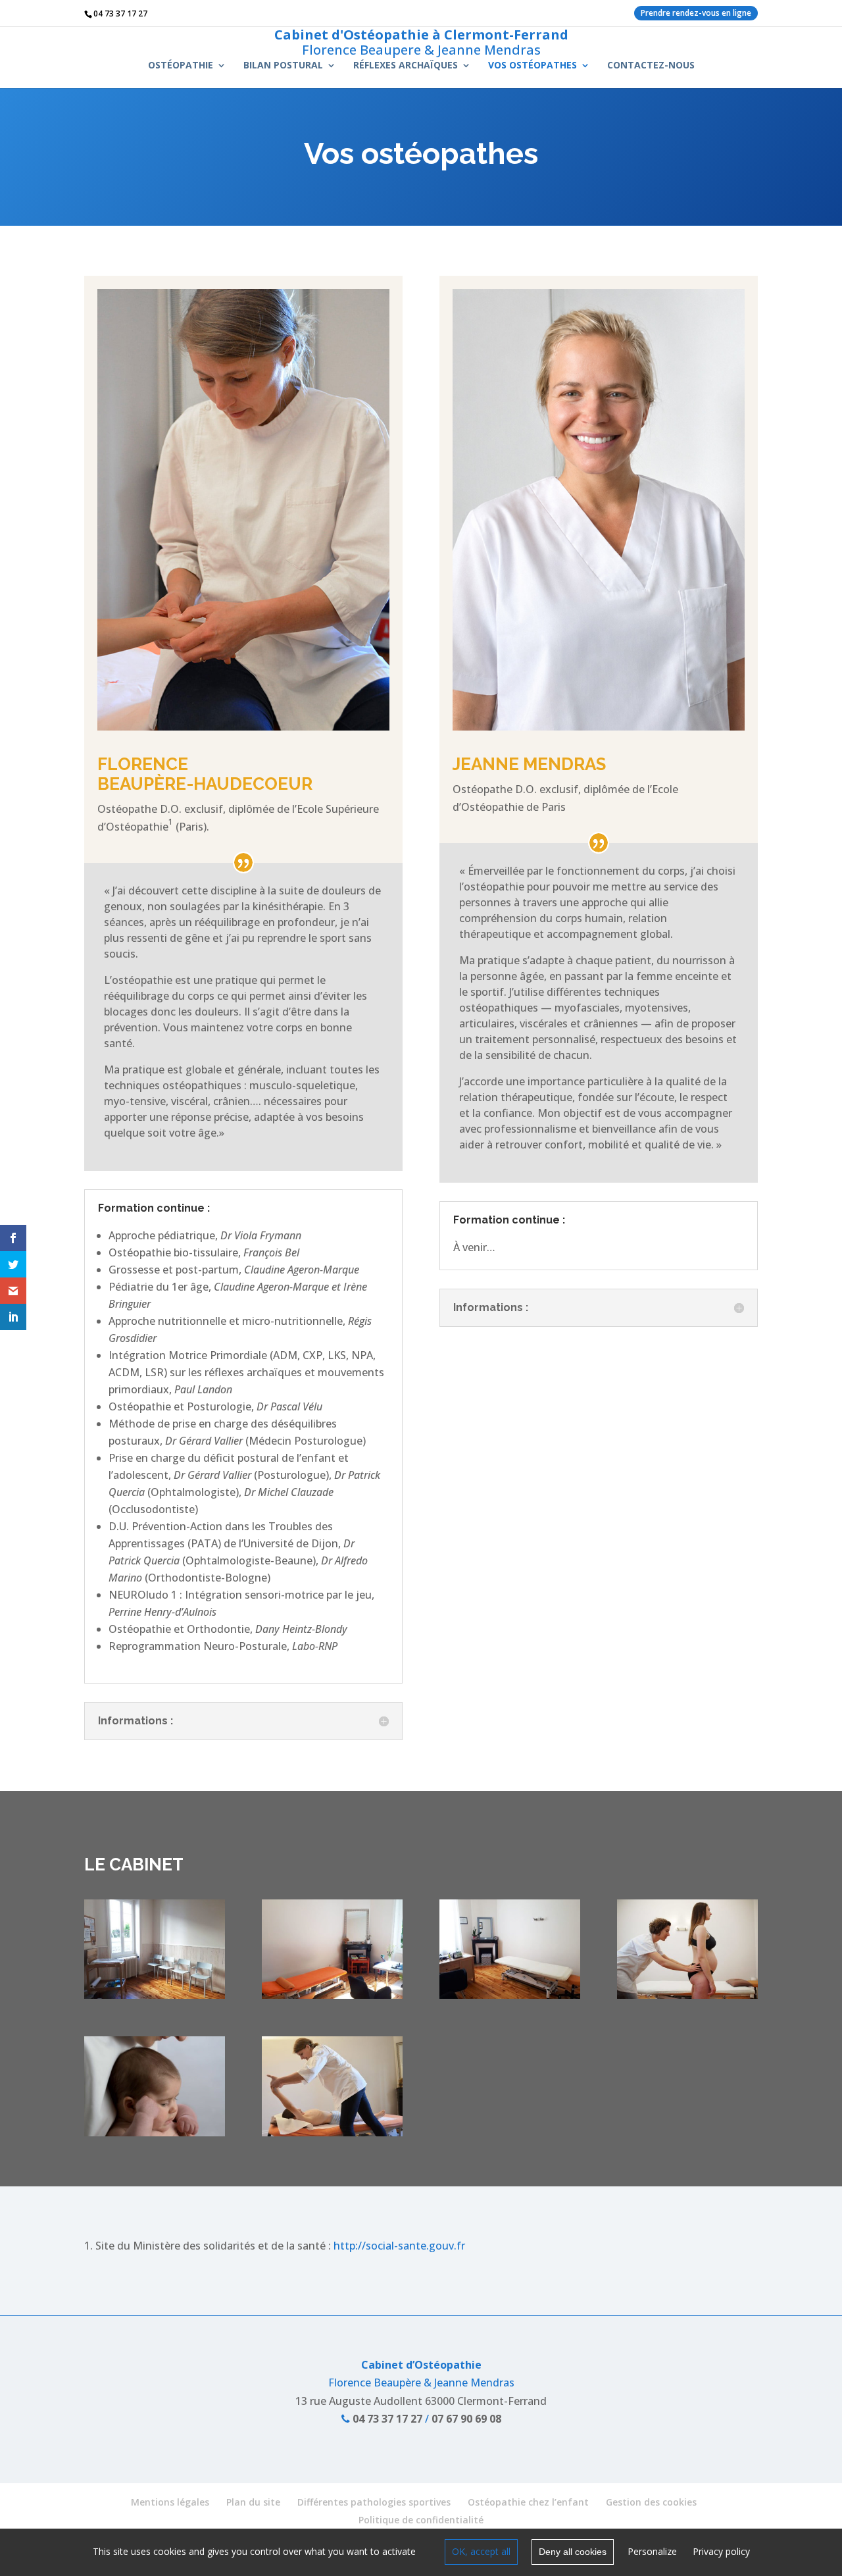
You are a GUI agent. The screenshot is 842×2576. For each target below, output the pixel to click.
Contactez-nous (651, 66)
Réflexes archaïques (406, 66)
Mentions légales (170, 2502)
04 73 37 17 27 (386, 2419)
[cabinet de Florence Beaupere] (332, 1995)
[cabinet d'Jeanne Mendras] (510, 1995)
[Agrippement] (332, 2132)
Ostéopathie (181, 66)
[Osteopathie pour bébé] (155, 2132)
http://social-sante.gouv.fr (399, 2246)
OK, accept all (481, 2551)
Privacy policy (721, 2551)
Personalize (652, 2551)
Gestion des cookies (651, 2502)
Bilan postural (283, 66)
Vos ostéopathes (532, 66)
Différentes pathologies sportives (374, 2502)
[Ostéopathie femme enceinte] (687, 1995)
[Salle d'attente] (155, 1995)
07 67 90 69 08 (466, 2419)
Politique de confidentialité (421, 2520)
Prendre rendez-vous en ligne (696, 13)
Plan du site (253, 2502)
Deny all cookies (573, 2552)
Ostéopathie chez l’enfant (528, 2502)
